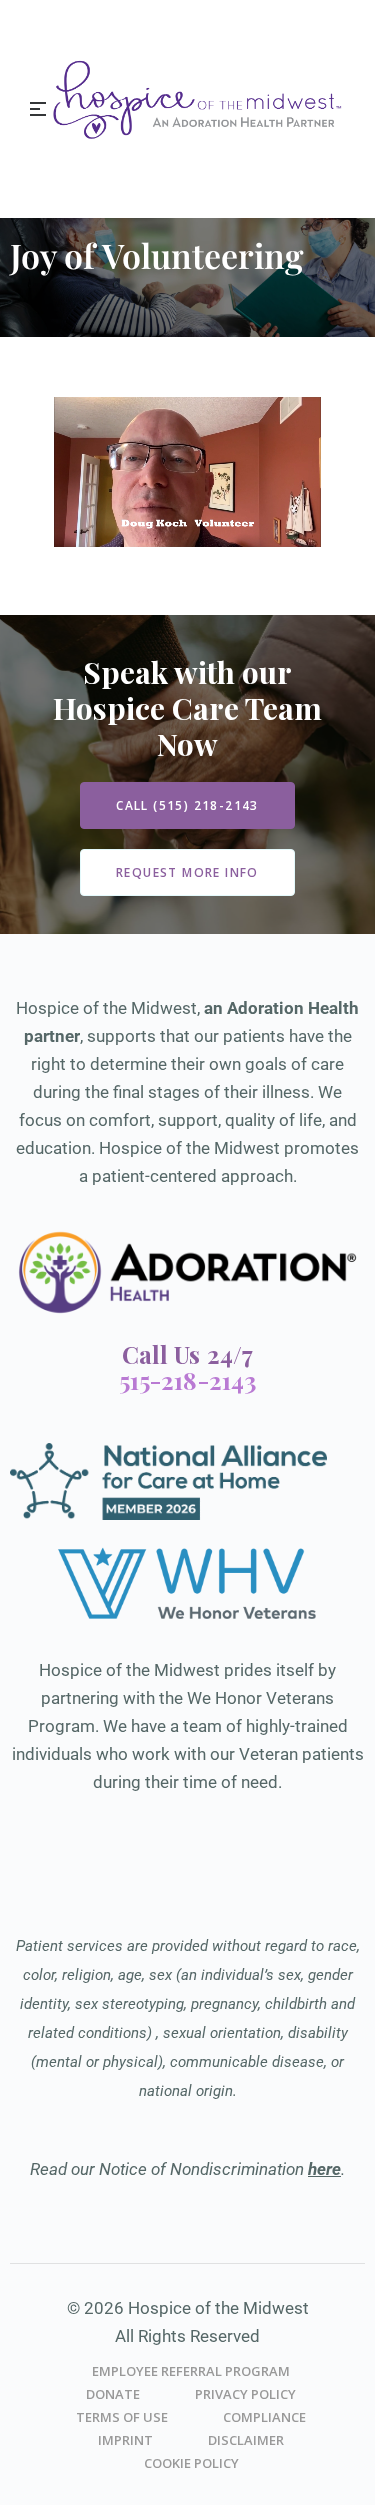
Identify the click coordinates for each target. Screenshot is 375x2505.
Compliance (264, 2417)
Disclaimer (246, 2440)
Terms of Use (122, 2417)
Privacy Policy (245, 2394)
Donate (113, 2394)
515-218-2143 (188, 1380)
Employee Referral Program (191, 2371)
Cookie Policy (191, 2463)
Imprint (125, 2440)
